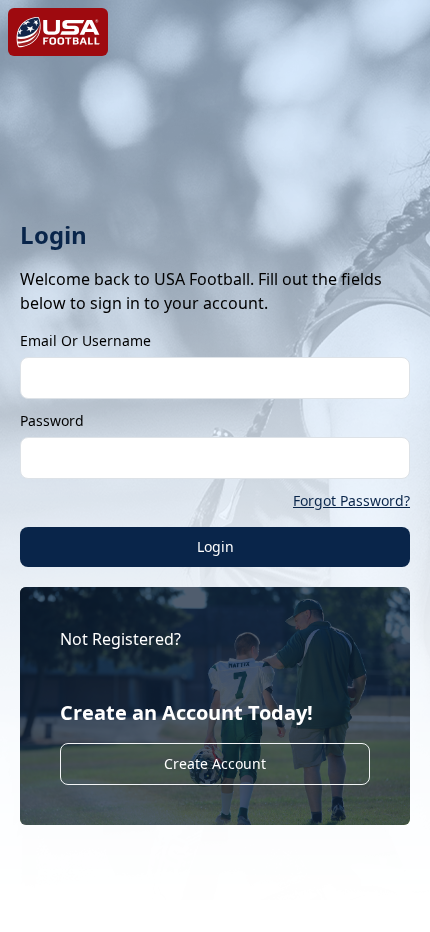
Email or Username (85, 340)
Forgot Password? (351, 500)
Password (52, 420)
